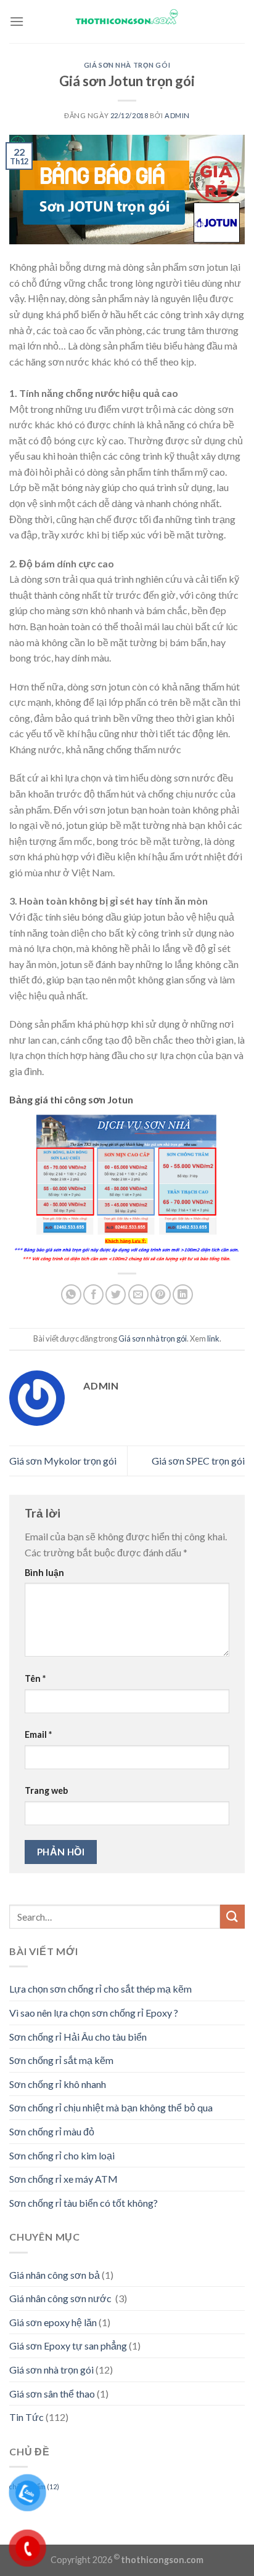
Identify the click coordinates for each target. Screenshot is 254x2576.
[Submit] (232, 1917)
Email (38, 1734)
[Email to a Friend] (138, 1294)
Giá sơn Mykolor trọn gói (63, 1461)
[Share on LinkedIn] (183, 1294)
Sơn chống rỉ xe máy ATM (63, 2179)
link (213, 1338)
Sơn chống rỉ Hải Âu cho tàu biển (78, 2037)
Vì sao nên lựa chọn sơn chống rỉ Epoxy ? (94, 2013)
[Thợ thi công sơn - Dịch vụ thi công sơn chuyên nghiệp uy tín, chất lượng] (127, 17)
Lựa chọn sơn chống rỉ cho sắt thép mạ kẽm (100, 1989)
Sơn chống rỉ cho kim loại (62, 2155)
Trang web (46, 1790)
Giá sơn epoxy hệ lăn (53, 2322)
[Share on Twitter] (116, 1294)
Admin (177, 115)
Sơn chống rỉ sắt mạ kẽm (61, 2060)
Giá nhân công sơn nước (61, 2298)
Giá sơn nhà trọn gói (127, 65)
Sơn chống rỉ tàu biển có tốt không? (84, 2203)
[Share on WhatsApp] (71, 1294)
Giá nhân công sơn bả (55, 2275)
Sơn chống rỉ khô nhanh (58, 2084)
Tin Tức (27, 2417)
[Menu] (17, 21)
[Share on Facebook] (93, 1294)
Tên (35, 1678)
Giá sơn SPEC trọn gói (198, 1461)
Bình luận (44, 1573)
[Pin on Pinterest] (161, 1294)
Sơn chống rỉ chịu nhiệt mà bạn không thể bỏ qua (111, 2107)
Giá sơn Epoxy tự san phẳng (68, 2346)
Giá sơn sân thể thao (52, 2394)
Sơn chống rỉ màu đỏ (52, 2131)
